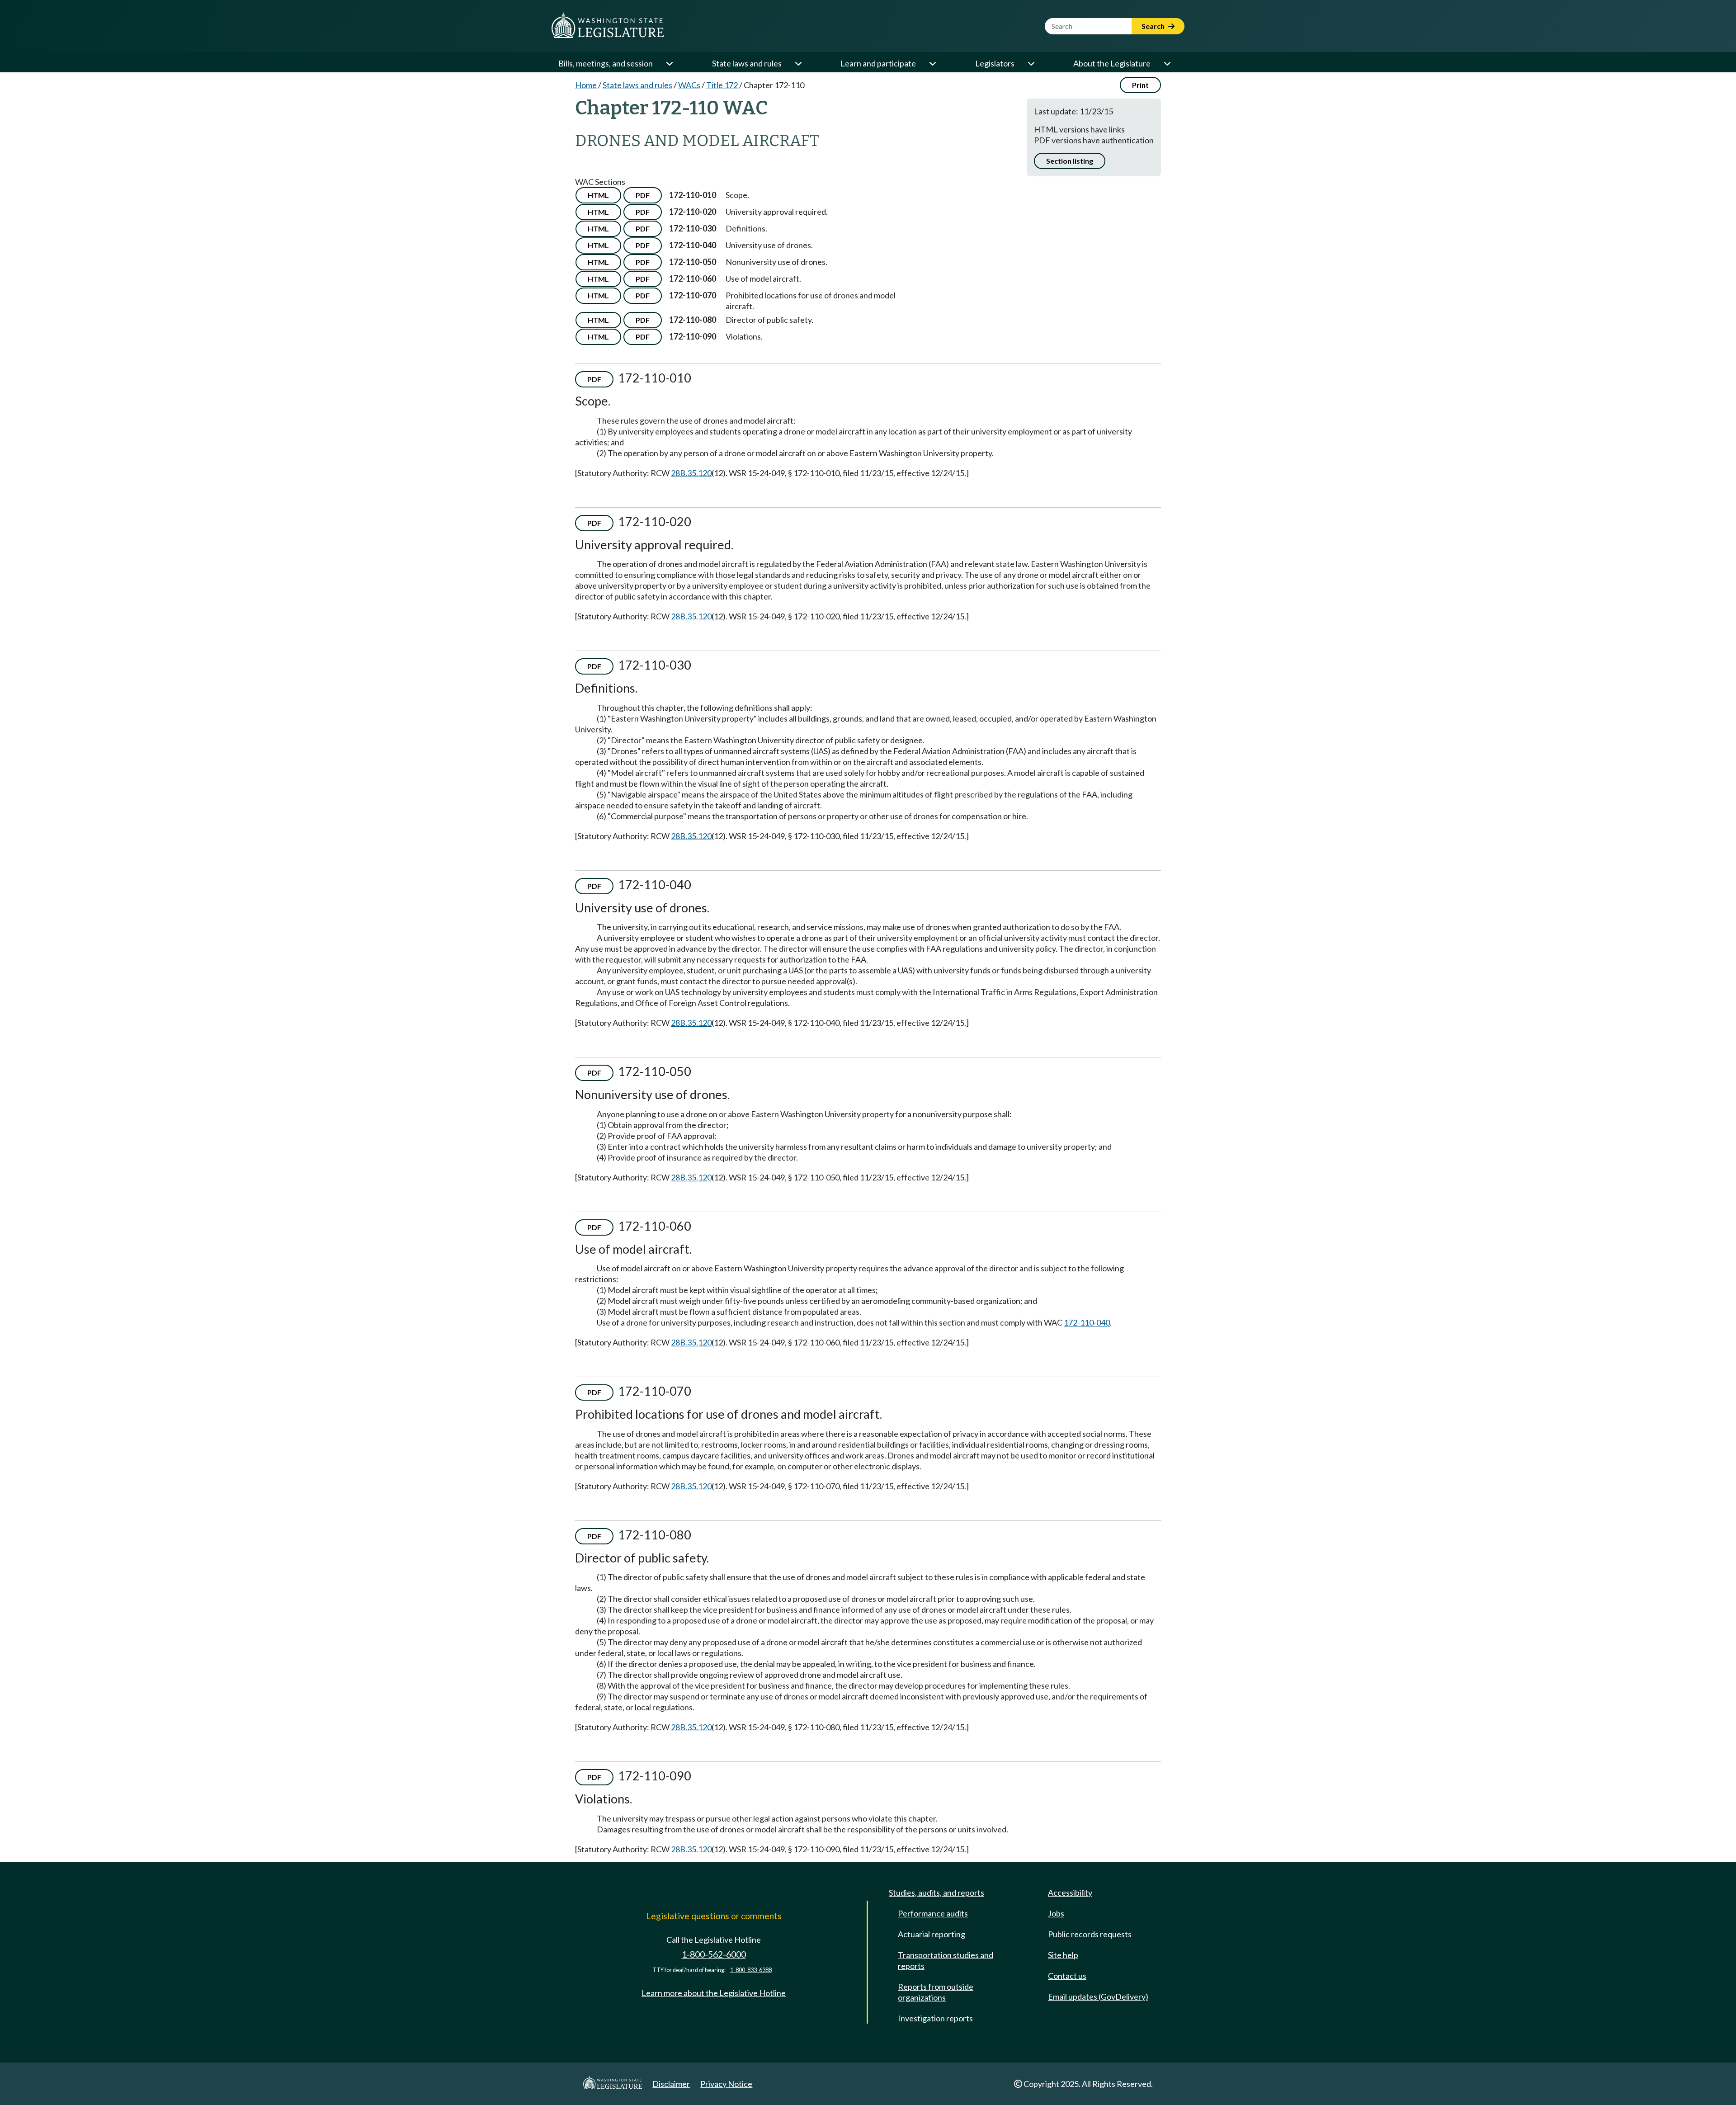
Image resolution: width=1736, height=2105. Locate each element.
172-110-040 (1087, 1322)
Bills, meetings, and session (606, 63)
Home (586, 85)
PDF (643, 195)
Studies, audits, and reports (936, 1893)
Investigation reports (935, 2018)
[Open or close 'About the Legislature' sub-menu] (1167, 63)
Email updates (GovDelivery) (1098, 1996)
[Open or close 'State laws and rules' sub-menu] (798, 63)
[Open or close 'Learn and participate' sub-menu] (932, 63)
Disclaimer (671, 2084)
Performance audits (933, 1913)
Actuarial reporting (932, 1934)
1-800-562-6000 (714, 1954)
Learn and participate (878, 63)
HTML (598, 195)
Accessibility (1070, 1893)
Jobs (1056, 1913)
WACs (689, 85)
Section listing (1070, 161)
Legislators (995, 63)
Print (1140, 85)
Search (1154, 26)
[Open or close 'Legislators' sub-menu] (1031, 63)
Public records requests (1090, 1934)
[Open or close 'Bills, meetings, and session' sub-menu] (669, 63)
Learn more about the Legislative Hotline (714, 1993)
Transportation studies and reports (946, 1960)
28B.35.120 (691, 473)
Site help (1063, 1955)
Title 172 (722, 85)
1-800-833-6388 (751, 1970)
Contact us (1067, 1976)
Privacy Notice (726, 2084)
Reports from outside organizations (936, 1992)
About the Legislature (1112, 63)
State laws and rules (747, 63)
